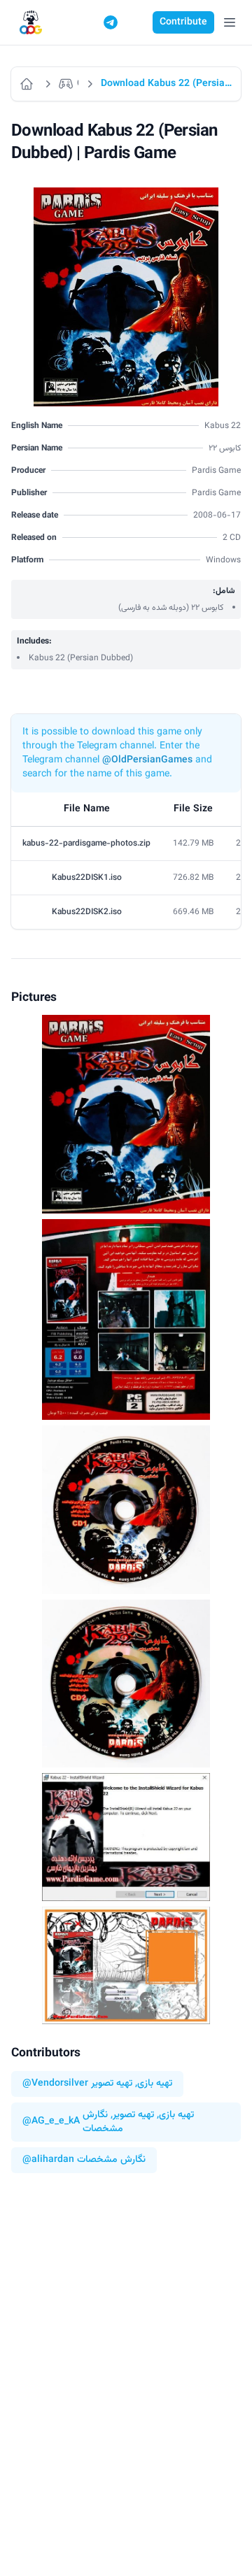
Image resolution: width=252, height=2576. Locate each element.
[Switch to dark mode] (137, 22)
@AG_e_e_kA (51, 2122)
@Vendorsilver (55, 2084)
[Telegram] (111, 22)
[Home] (28, 84)
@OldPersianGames (147, 760)
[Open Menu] (230, 22)
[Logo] (31, 23)
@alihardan (48, 2160)
